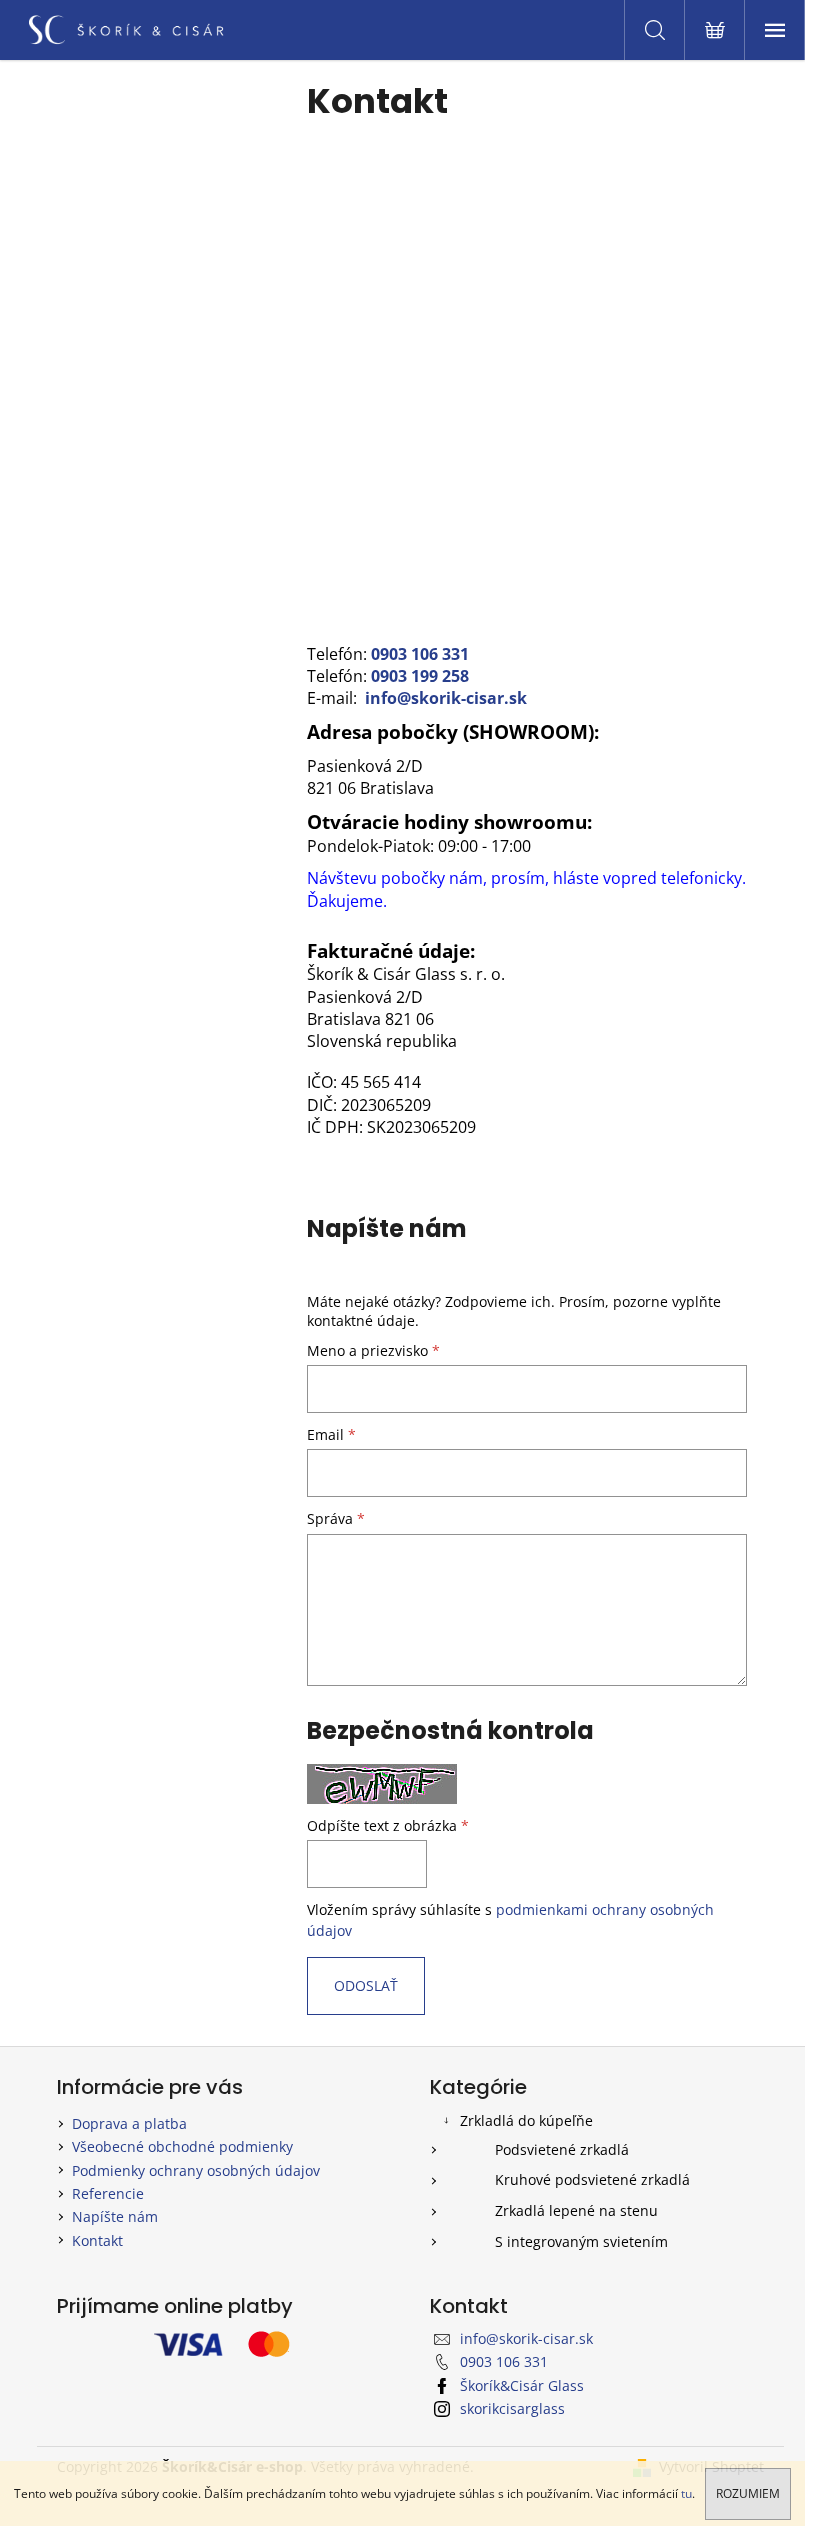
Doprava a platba (129, 2123)
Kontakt (97, 2240)
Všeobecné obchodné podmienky (182, 2146)
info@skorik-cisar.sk (446, 698)
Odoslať (366, 1985)
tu (686, 2493)
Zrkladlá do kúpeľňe (526, 2120)
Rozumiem (748, 2493)
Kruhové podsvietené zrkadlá (592, 2179)
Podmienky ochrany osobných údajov (196, 2170)
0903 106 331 (420, 654)
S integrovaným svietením (581, 2241)
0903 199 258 (420, 676)
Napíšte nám (115, 2216)
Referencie (108, 2193)
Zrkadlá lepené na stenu (576, 2210)
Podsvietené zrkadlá (562, 2149)
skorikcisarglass (512, 2408)
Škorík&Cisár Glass (522, 2385)
